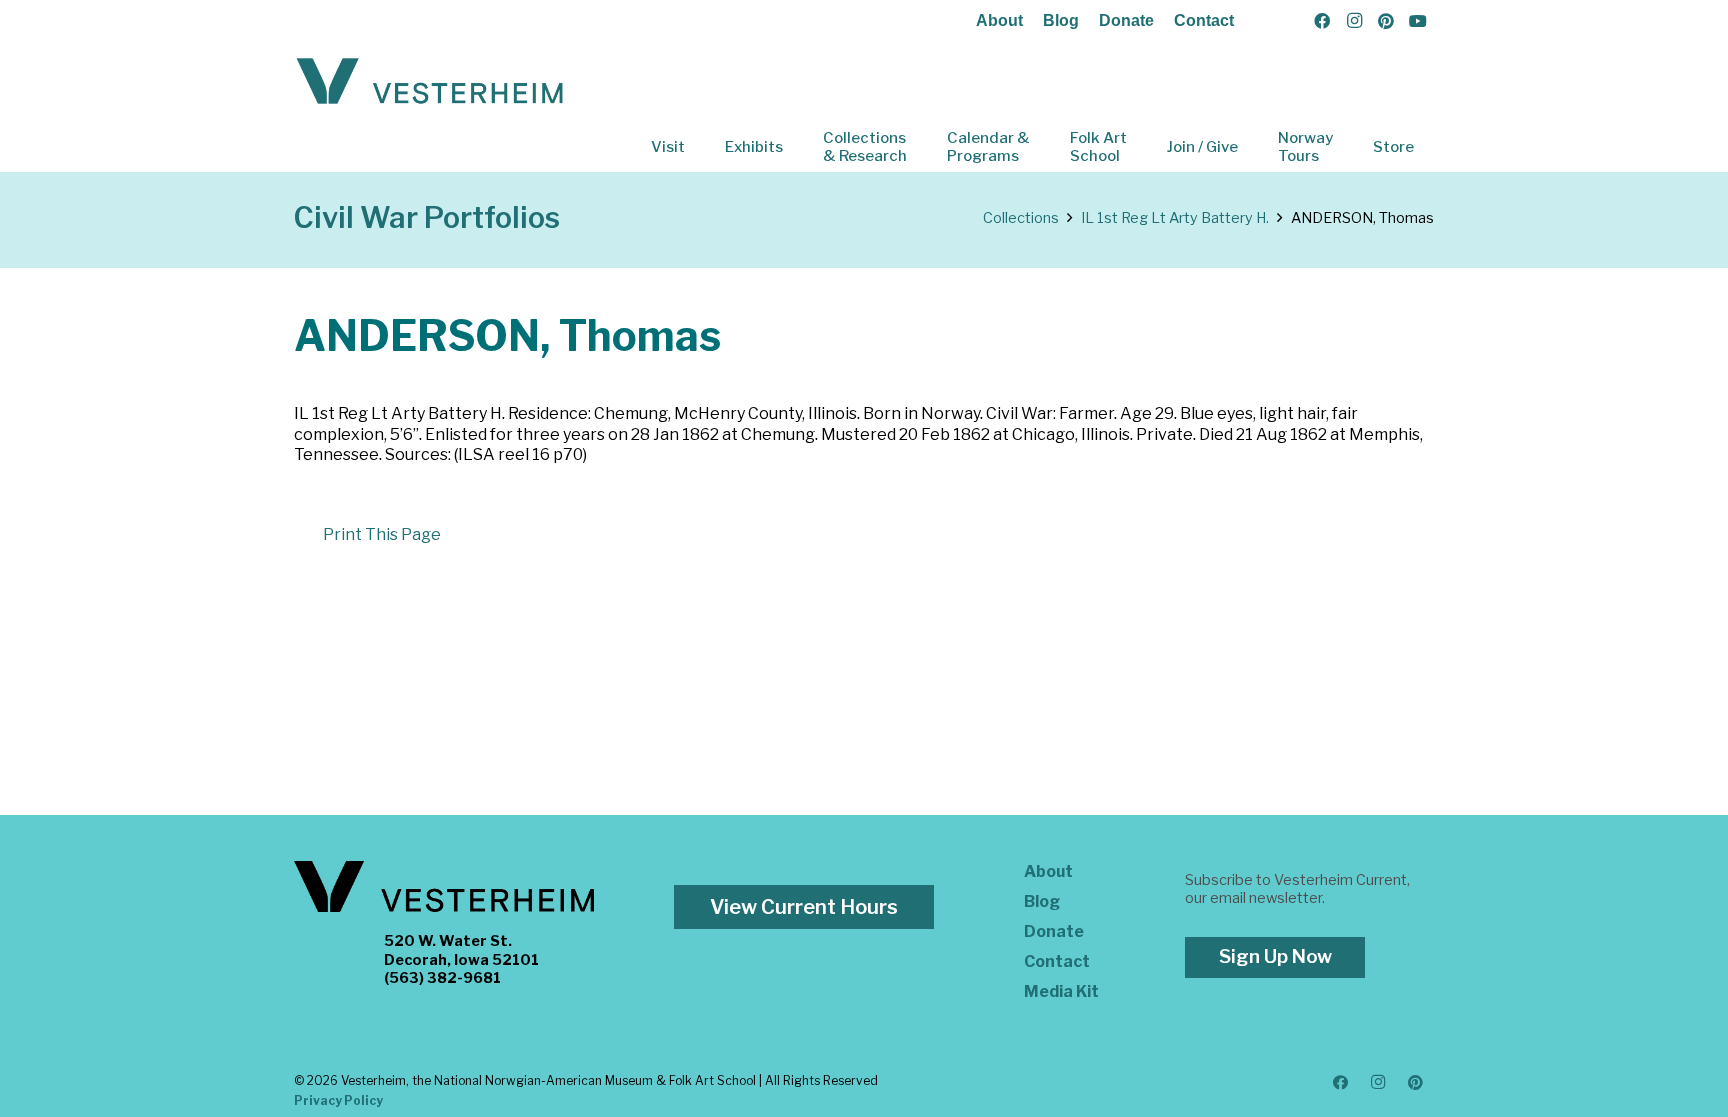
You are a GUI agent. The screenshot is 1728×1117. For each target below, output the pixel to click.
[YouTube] (1418, 21)
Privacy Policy (338, 1100)
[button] (699, 147)
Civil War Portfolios (427, 217)
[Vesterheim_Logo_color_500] (430, 82)
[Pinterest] (1386, 21)
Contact (1204, 20)
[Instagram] (1354, 21)
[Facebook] (1322, 21)
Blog (1061, 20)
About (999, 20)
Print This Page (382, 534)
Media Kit (1061, 991)
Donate (1126, 20)
